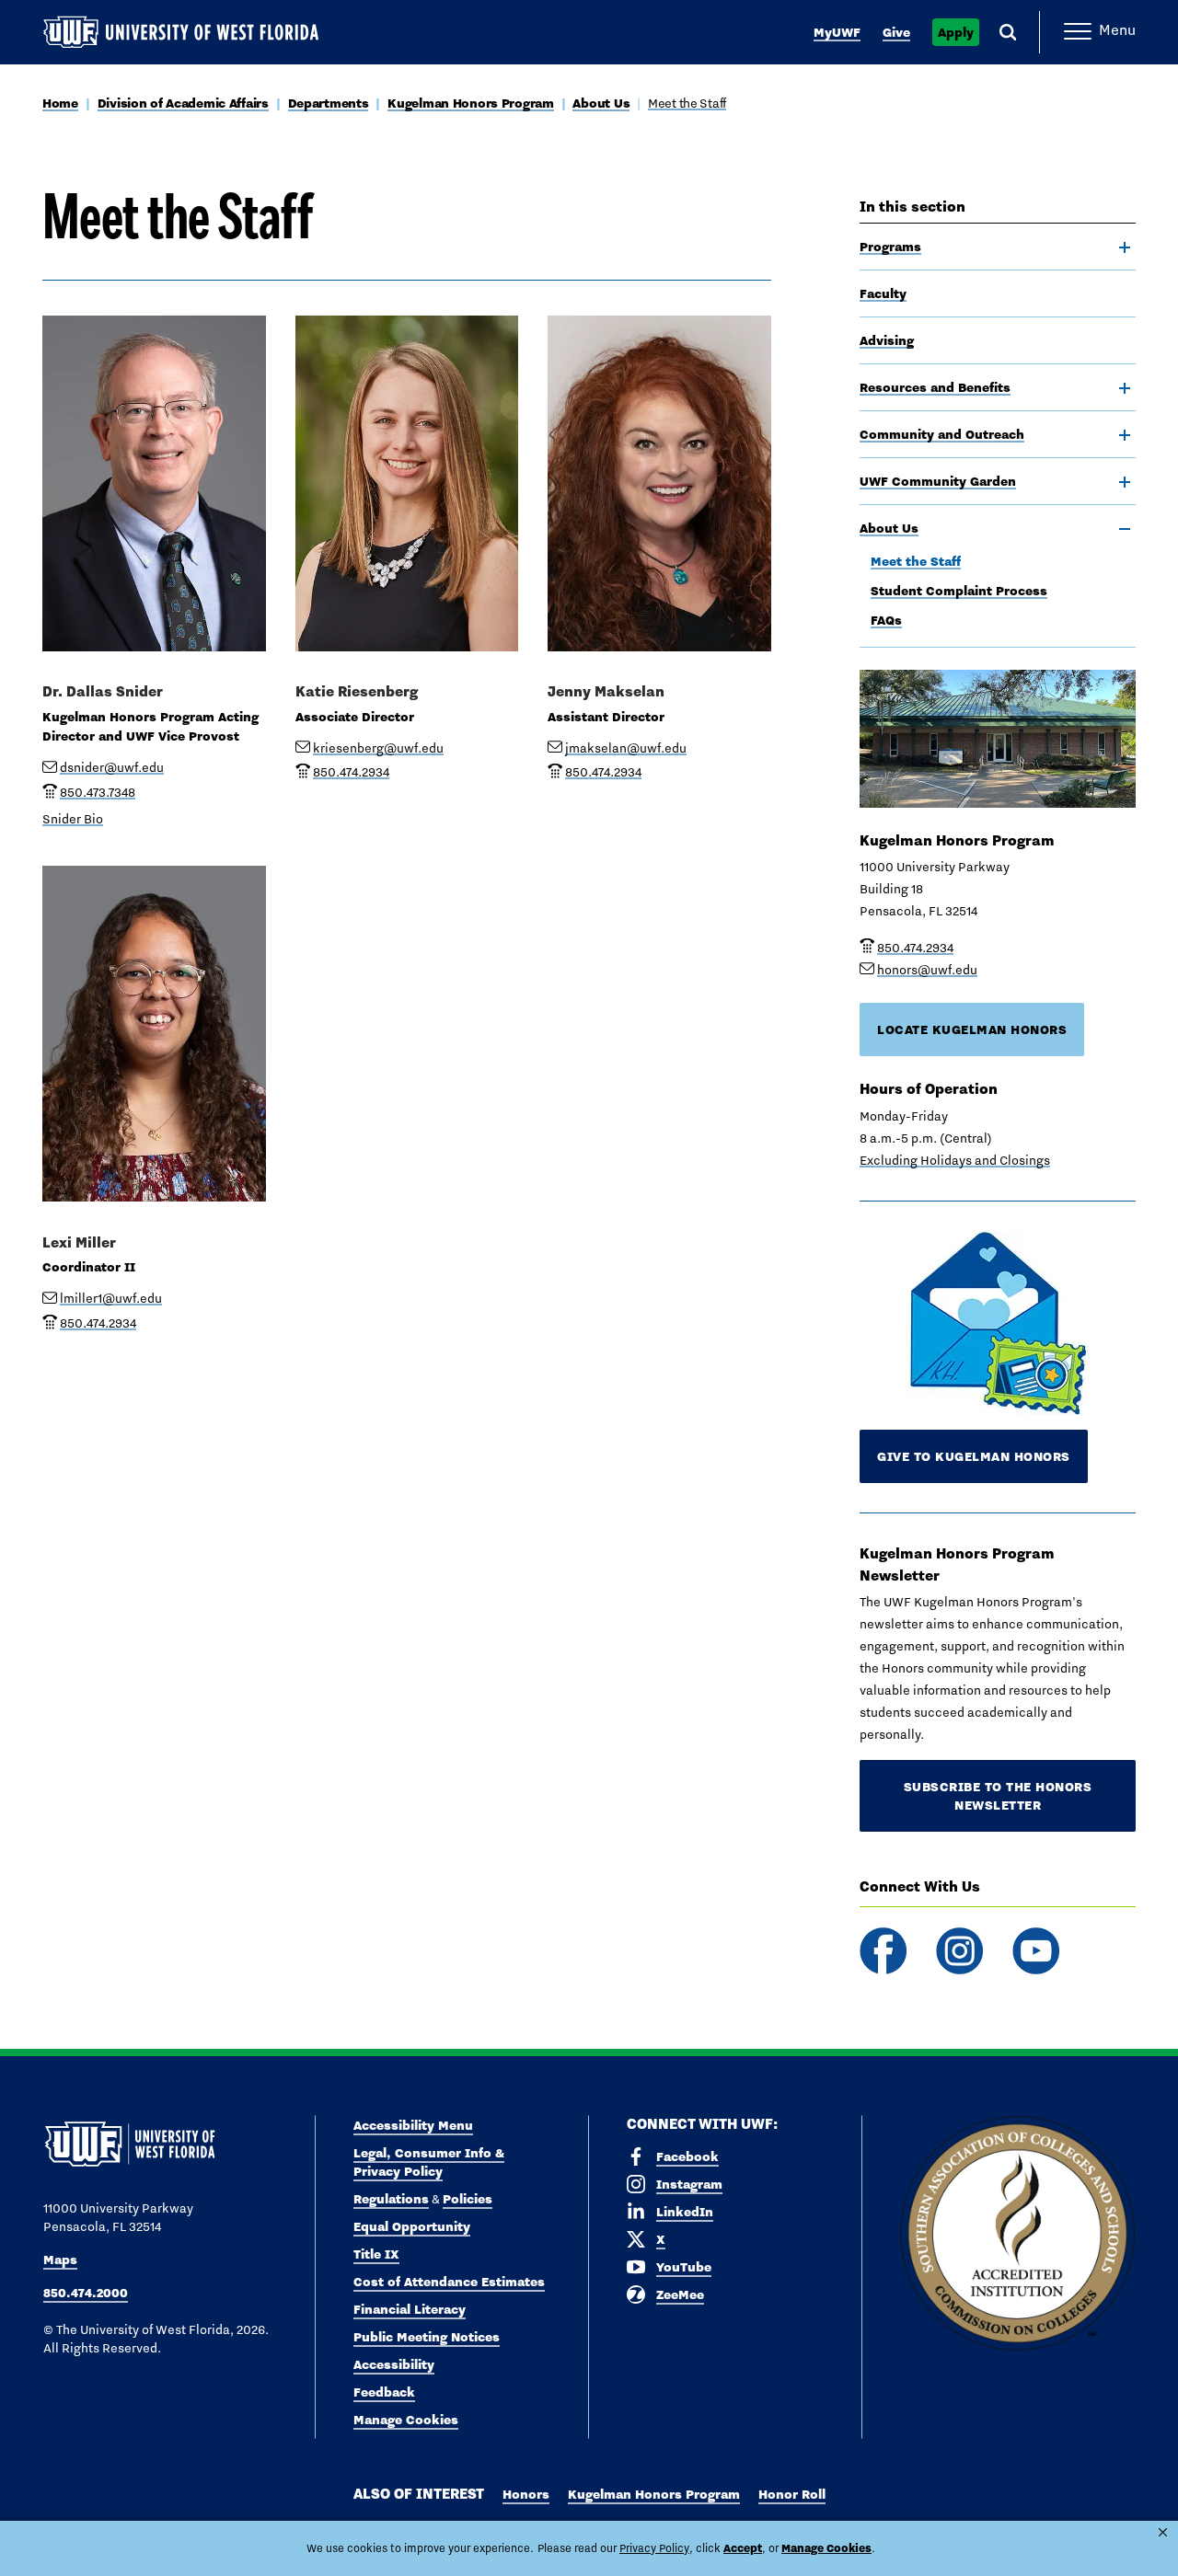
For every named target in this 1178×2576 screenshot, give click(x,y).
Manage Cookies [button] (826, 2548)
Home (60, 103)
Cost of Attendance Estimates (449, 2282)
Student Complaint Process (959, 591)
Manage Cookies (406, 2420)
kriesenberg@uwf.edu (378, 748)
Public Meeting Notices (427, 2337)
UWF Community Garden (938, 481)
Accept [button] (743, 2548)
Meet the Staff (687, 103)
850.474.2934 (915, 948)
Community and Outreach (942, 434)
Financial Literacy (410, 2309)
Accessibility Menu (413, 2125)
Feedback (384, 2392)
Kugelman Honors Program (471, 103)
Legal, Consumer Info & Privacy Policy (429, 2162)
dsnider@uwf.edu (112, 767)
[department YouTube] (1036, 1951)
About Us (601, 103)
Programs (890, 247)
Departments (329, 103)
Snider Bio (73, 819)
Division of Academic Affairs (183, 103)
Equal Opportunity (412, 2226)
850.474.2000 (86, 2293)
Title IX (376, 2254)
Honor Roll (792, 2494)
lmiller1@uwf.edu (111, 1298)
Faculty (883, 293)
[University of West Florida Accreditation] (1017, 2234)
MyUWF (837, 32)
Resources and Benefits (935, 387)
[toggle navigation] (1125, 247)
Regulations (391, 2199)
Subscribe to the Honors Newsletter (998, 1796)
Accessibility (394, 2364)
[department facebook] (883, 1951)
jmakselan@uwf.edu (626, 748)
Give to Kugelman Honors (974, 1456)
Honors (526, 2494)
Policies (468, 2199)
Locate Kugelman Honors (972, 1029)
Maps (60, 2260)
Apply (956, 32)
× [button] (1163, 2532)
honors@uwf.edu (927, 970)
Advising (887, 340)
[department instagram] (959, 1951)
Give (896, 32)
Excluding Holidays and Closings (955, 1160)
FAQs (886, 620)
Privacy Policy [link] (654, 2548)
